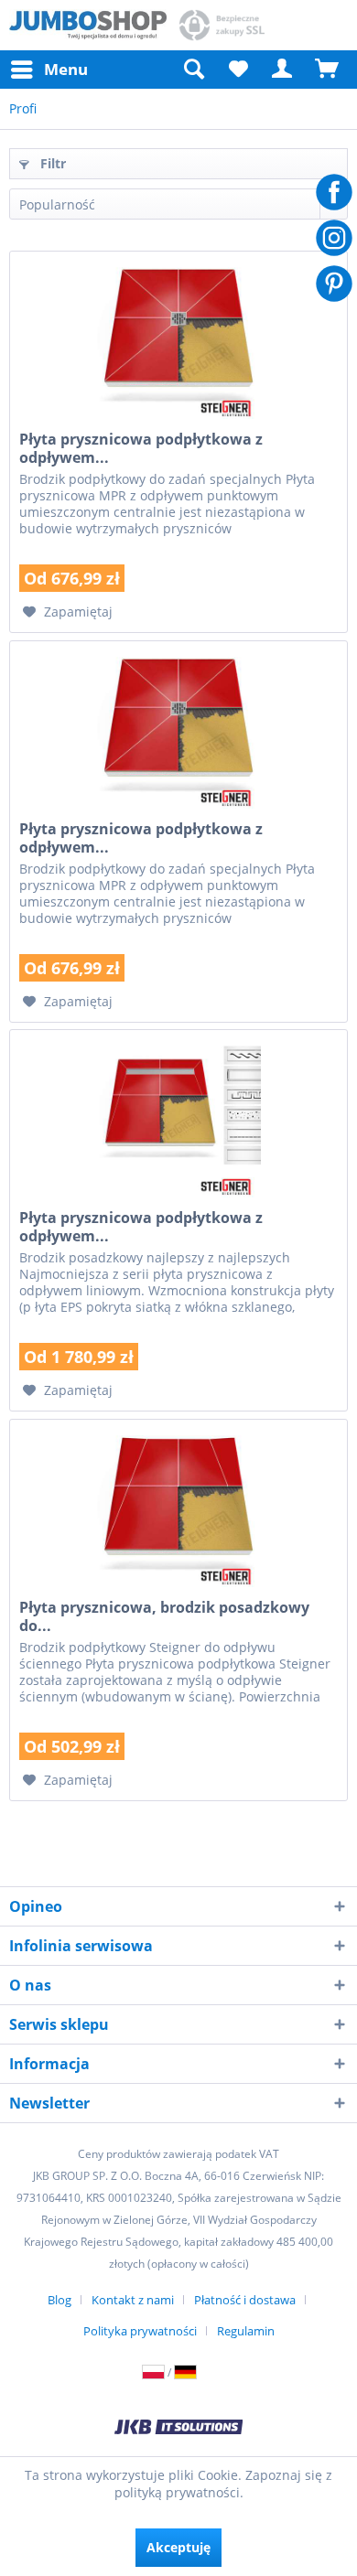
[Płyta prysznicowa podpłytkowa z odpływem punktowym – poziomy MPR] (178, 343)
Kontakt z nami (133, 2300)
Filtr (51, 163)
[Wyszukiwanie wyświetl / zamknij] (193, 70)
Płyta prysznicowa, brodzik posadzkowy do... (164, 1616)
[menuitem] (49, 70)
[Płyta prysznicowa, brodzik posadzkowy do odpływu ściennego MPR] (178, 1511)
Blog (59, 2300)
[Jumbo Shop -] (88, 25)
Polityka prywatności (140, 2331)
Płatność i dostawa (245, 2300)
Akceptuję (178, 2547)
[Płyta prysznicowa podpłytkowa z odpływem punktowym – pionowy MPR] (178, 733)
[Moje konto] (283, 70)
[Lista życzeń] (238, 70)
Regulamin (246, 2331)
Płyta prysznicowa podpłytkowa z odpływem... (141, 448)
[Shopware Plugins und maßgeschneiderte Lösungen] (178, 2429)
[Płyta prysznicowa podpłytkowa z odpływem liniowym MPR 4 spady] (178, 1122)
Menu (66, 69)
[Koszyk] (328, 70)
